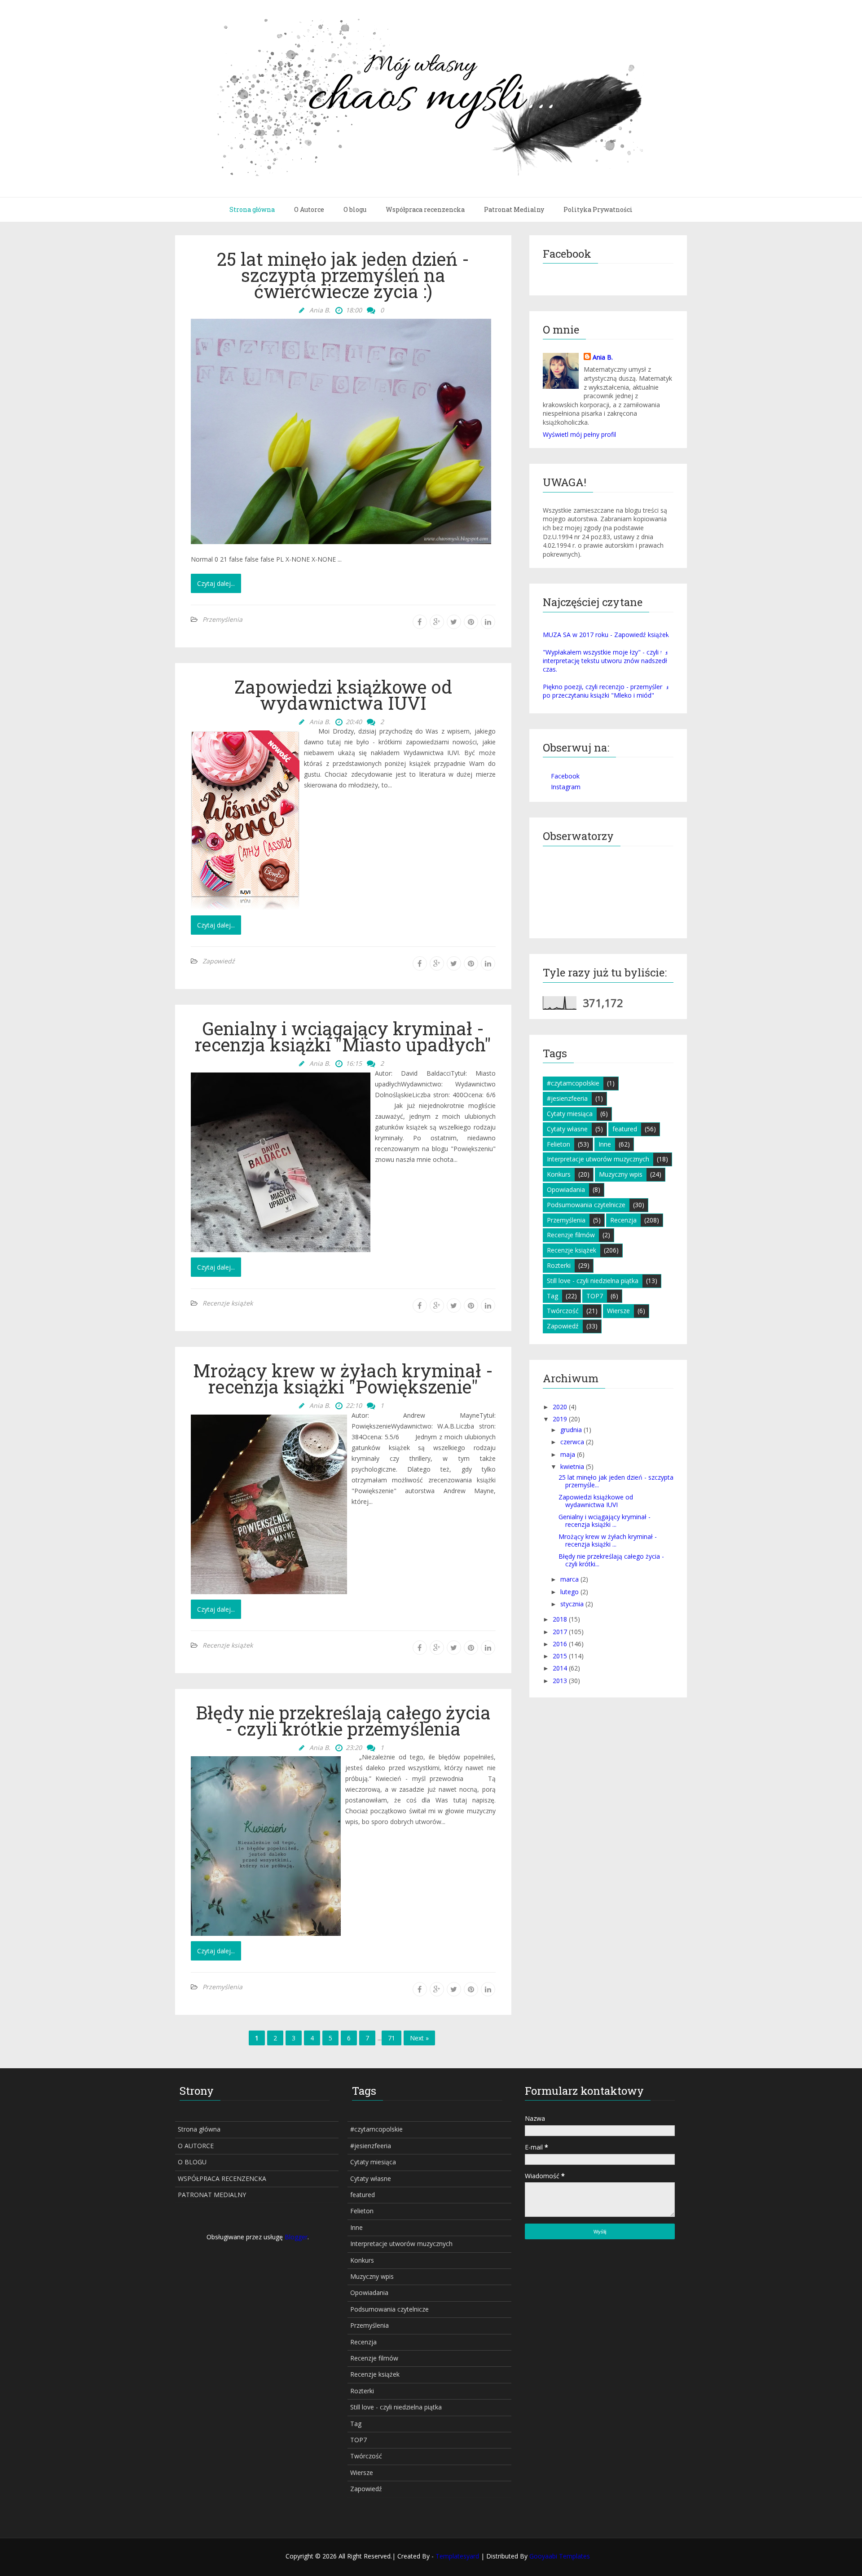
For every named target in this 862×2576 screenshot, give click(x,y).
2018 (560, 1619)
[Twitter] (454, 622)
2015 (560, 1656)
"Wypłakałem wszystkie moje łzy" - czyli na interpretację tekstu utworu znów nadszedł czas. (605, 661)
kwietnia (572, 1466)
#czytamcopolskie (573, 1083)
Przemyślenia (222, 619)
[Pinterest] (471, 622)
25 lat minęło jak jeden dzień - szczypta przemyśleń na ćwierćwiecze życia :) (343, 275)
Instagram (566, 787)
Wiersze (618, 1311)
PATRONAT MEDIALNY (212, 2195)
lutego (570, 1592)
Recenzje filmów (571, 1235)
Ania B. (603, 357)
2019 (560, 1419)
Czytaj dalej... (216, 583)
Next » (419, 2038)
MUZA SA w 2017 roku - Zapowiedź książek (606, 635)
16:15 (354, 1063)
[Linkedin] (488, 622)
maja (568, 1454)
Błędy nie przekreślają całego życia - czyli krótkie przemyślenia (343, 1721)
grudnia (571, 1430)
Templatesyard (458, 2556)
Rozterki (559, 1265)
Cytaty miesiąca (570, 1114)
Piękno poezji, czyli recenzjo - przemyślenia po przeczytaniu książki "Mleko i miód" (606, 691)
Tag (552, 1296)
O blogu (355, 209)
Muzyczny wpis (621, 1174)
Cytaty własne (567, 1129)
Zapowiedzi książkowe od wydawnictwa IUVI (343, 695)
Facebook (565, 776)
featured (625, 1129)
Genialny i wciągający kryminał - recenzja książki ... (605, 1521)
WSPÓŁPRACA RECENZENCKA (222, 2178)
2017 (560, 1632)
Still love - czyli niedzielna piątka (593, 1281)
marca (570, 1579)
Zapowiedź (219, 961)
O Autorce (309, 209)
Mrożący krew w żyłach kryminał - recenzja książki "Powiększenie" (343, 1379)
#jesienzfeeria (567, 1098)
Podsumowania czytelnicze (586, 1205)
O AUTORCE (196, 2146)
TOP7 (595, 1296)
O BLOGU (192, 2162)
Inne (605, 1144)
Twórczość (563, 1311)
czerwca (572, 1442)
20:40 (354, 722)
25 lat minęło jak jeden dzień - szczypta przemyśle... (616, 1481)
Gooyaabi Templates (560, 2556)
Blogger (296, 2237)
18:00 (354, 310)
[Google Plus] (437, 622)
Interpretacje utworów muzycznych (598, 1159)
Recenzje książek (228, 1303)
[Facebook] (420, 622)
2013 (560, 1681)
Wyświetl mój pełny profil (579, 434)
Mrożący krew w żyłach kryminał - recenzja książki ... (608, 1540)
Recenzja (623, 1220)
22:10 (354, 1405)
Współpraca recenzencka (425, 209)
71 (391, 2038)
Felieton (559, 1144)
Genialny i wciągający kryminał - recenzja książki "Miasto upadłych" (343, 1037)
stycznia (572, 1604)
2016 (560, 1644)
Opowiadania (566, 1189)
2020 (560, 1407)
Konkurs (559, 1174)
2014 (560, 1668)
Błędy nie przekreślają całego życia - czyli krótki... (611, 1560)
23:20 (354, 1747)
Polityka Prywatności (598, 209)
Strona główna (252, 209)
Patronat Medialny (514, 209)
